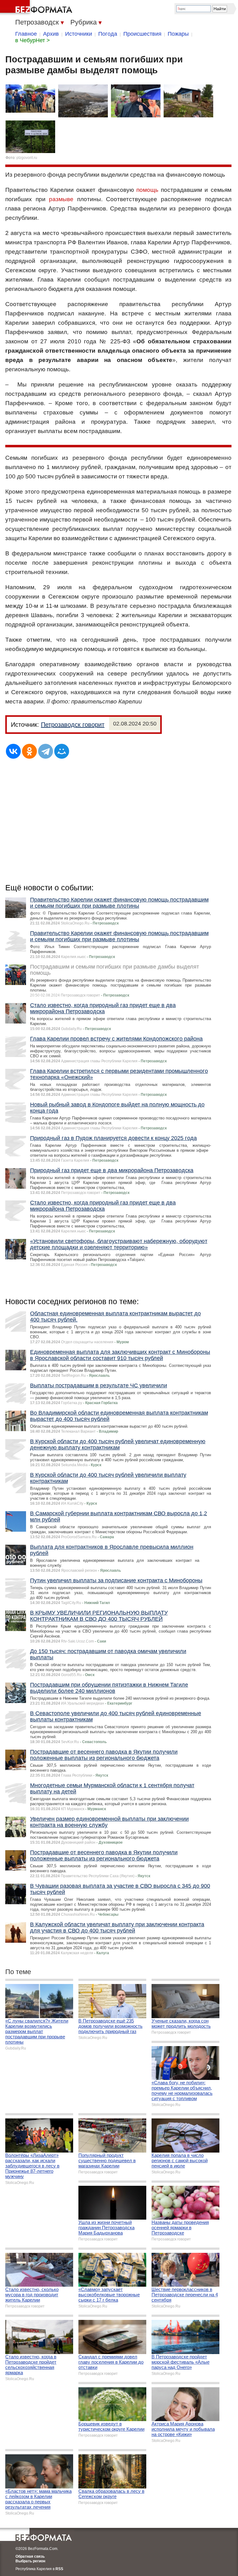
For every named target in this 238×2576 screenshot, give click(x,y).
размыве (61, 199)
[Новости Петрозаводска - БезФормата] (37, 8)
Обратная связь (30, 2556)
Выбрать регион (30, 2561)
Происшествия (142, 34)
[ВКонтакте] (13, 751)
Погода (108, 34)
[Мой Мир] (62, 751)
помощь (147, 190)
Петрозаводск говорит (73, 725)
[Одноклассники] (29, 751)
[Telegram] (46, 751)
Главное (26, 34)
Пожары (178, 34)
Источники (79, 34)
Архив (51, 34)
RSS (59, 2569)
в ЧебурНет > (33, 40)
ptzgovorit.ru (27, 158)
